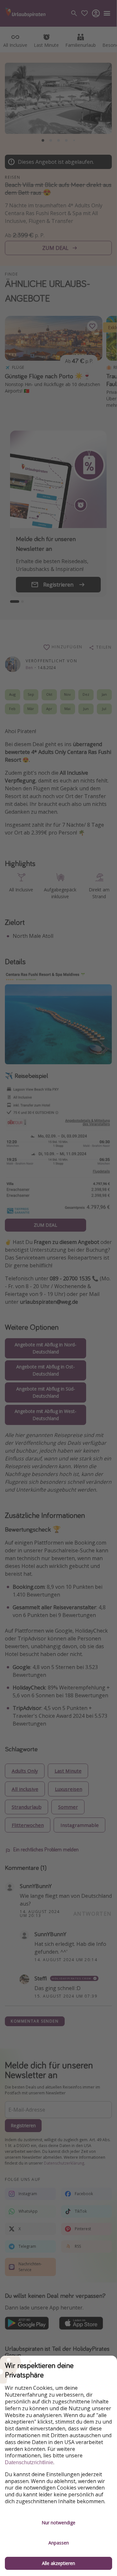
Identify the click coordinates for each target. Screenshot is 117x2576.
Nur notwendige (58, 2523)
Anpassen (59, 2543)
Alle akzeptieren (58, 2563)
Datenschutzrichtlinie (29, 2462)
